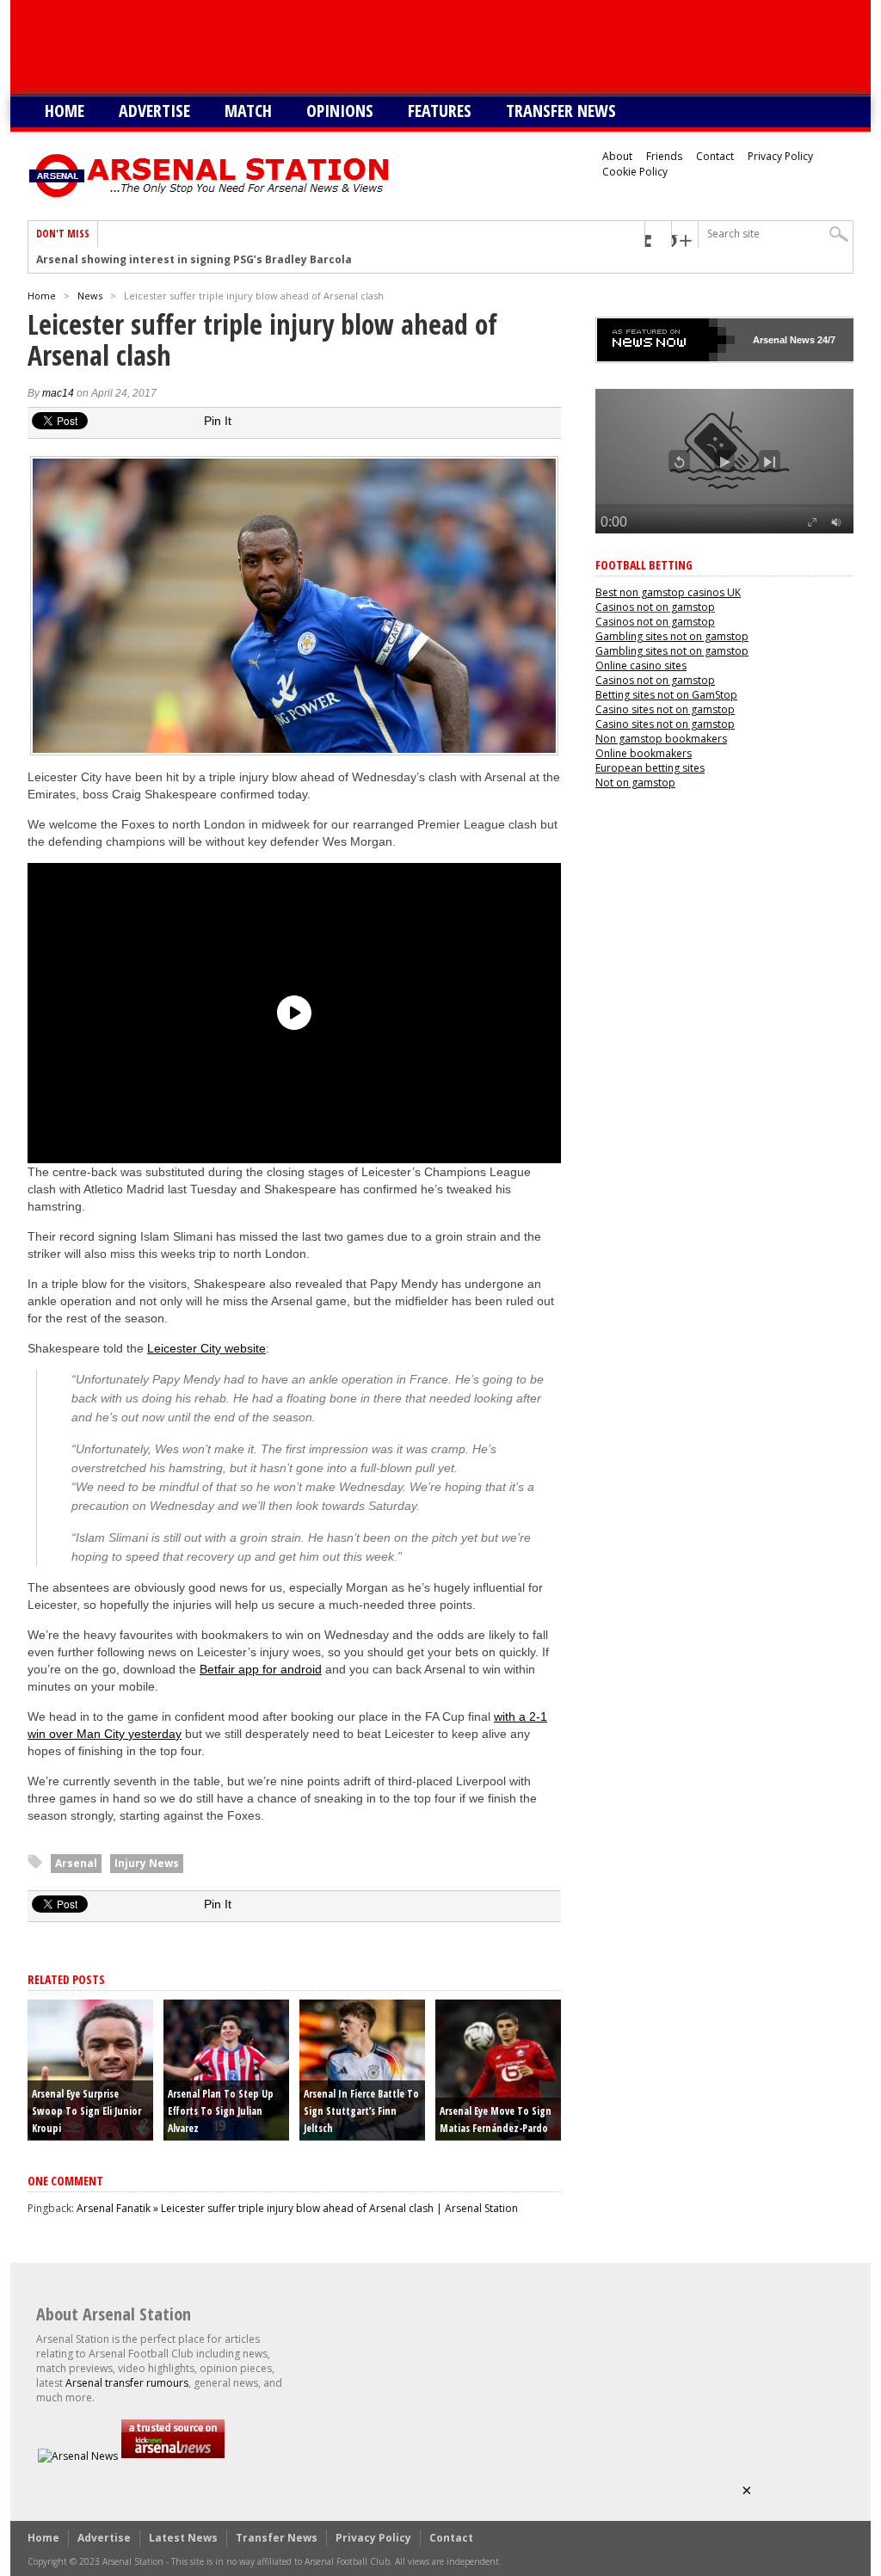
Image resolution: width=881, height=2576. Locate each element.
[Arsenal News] (78, 2456)
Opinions (340, 111)
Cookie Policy (635, 172)
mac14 (58, 393)
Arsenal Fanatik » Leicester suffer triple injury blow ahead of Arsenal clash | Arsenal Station (297, 2208)
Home (65, 111)
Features (440, 111)
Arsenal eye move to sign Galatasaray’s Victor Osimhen (188, 260)
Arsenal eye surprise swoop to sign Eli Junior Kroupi (86, 2111)
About (617, 156)
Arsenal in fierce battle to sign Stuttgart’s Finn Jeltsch (361, 2111)
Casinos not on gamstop (655, 607)
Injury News (147, 1863)
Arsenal (76, 1863)
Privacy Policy (780, 156)
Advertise (154, 111)
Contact (715, 156)
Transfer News (561, 111)
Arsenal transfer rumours (127, 2383)
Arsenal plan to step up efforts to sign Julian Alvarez (221, 2111)
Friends (664, 156)
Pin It (218, 421)
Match (248, 111)
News (90, 296)
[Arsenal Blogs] (173, 2456)
